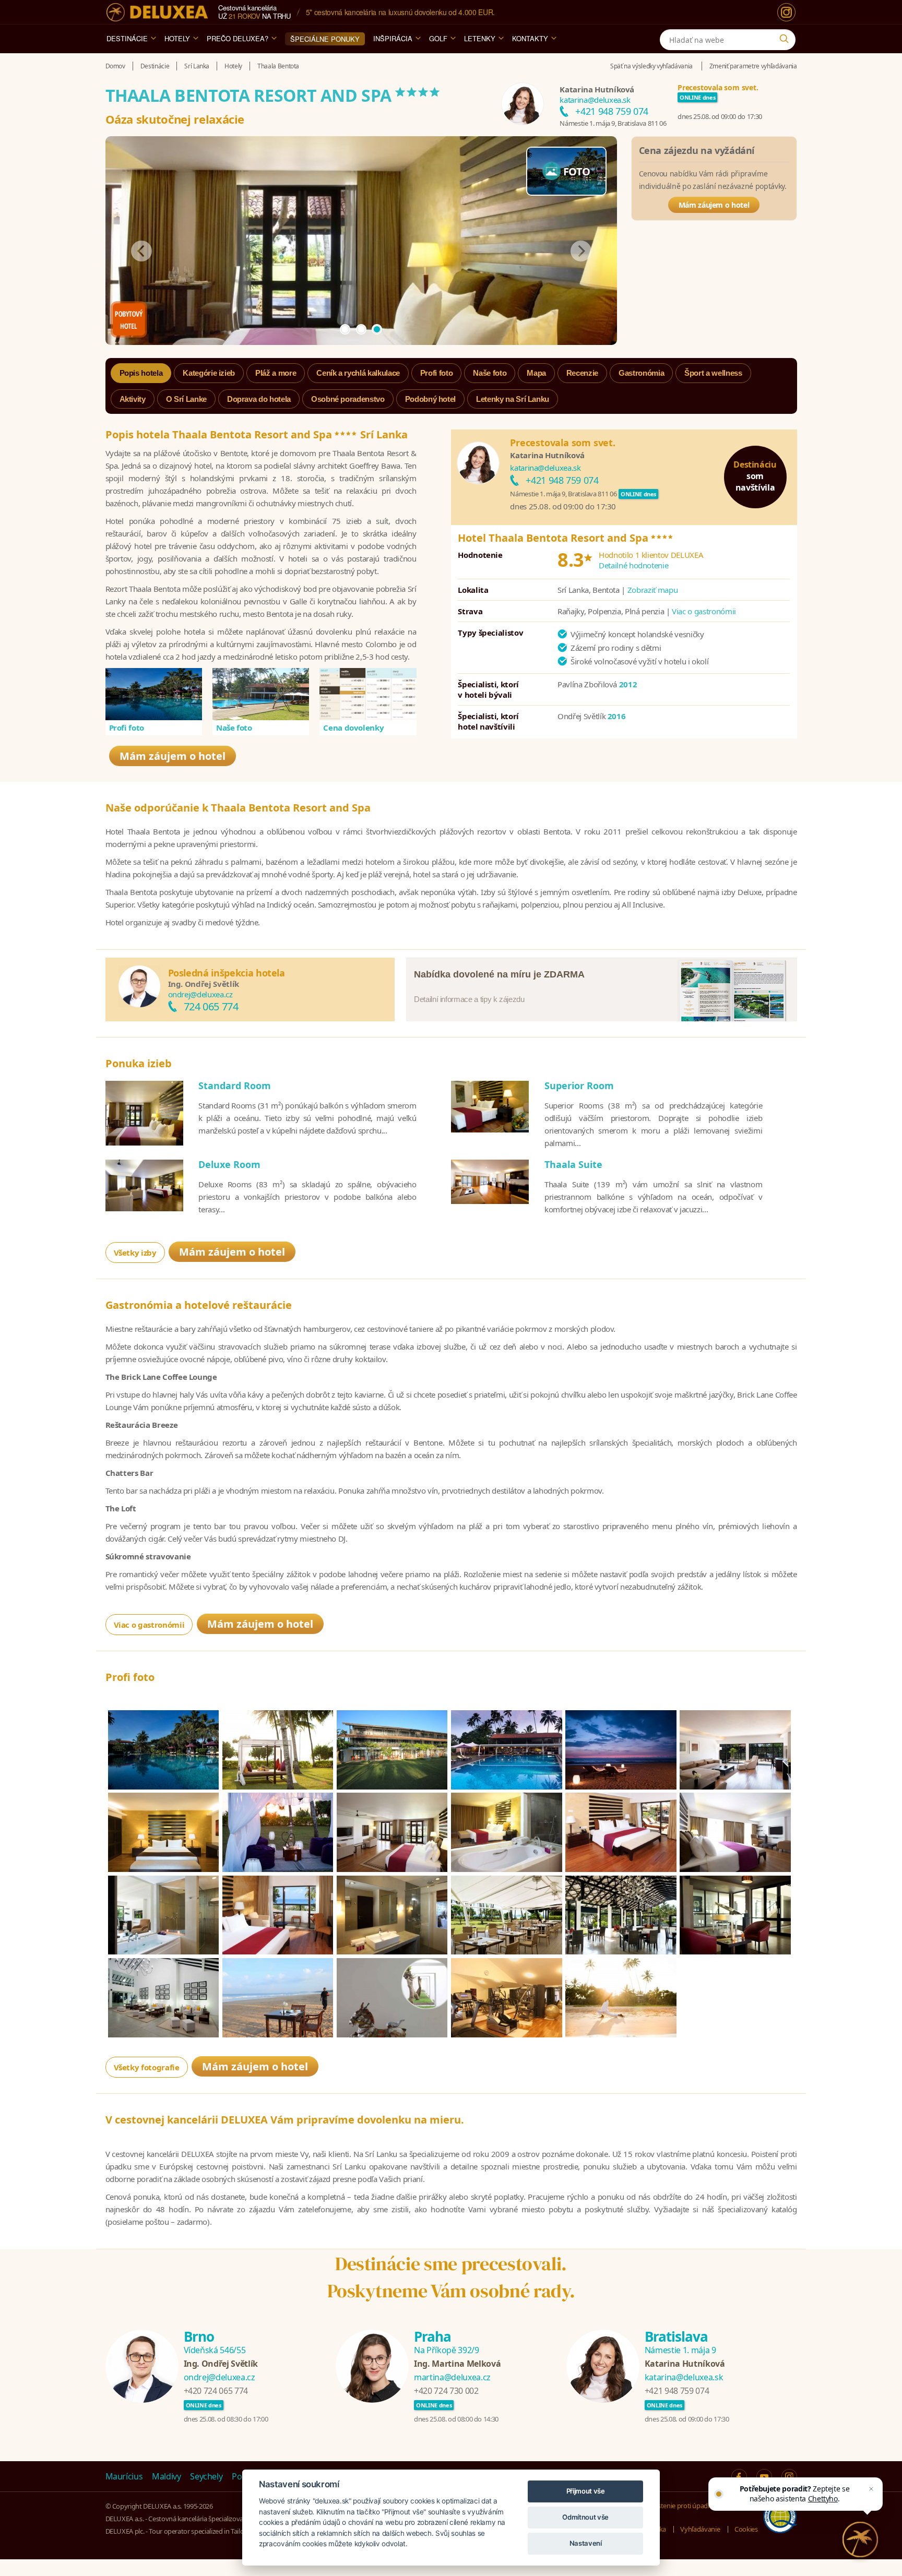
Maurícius (124, 2476)
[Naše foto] (261, 694)
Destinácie (127, 38)
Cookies (746, 2529)
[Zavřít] (871, 2489)
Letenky (480, 38)
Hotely (177, 38)
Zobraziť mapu (652, 590)
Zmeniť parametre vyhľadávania (753, 66)
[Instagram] (786, 12)
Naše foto (234, 728)
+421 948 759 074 (612, 111)
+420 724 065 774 (216, 2391)
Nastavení (586, 2543)
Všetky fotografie (147, 2067)
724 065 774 (211, 1006)
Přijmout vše (586, 2491)
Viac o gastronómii (704, 611)
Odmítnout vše (585, 2517)
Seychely (206, 2476)
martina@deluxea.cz (452, 2377)
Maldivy (167, 2476)
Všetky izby (135, 1253)
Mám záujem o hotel (714, 205)
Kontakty (530, 38)
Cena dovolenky (353, 728)
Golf (438, 38)
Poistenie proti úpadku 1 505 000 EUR (703, 2506)
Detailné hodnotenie (633, 565)
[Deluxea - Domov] (157, 12)
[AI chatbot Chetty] (860, 2539)
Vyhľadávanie (700, 2529)
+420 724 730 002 (446, 2391)
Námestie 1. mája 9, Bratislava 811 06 (613, 123)
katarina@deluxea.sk (595, 100)
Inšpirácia (393, 38)
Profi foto (127, 728)
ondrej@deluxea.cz (200, 994)
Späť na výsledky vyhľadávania (651, 66)
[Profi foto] (154, 694)
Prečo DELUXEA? (238, 38)
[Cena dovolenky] (368, 694)
